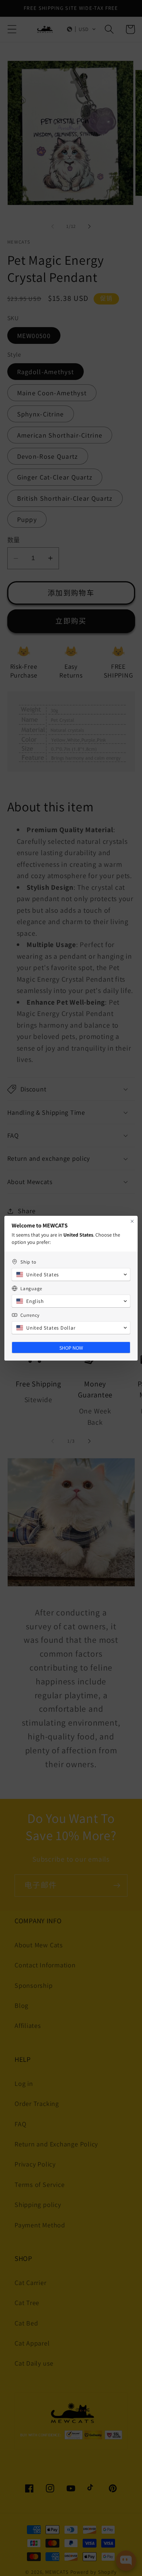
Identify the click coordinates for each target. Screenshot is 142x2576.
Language (31, 1289)
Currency (30, 1315)
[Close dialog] (132, 1221)
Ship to (28, 1262)
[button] (71, 1275)
